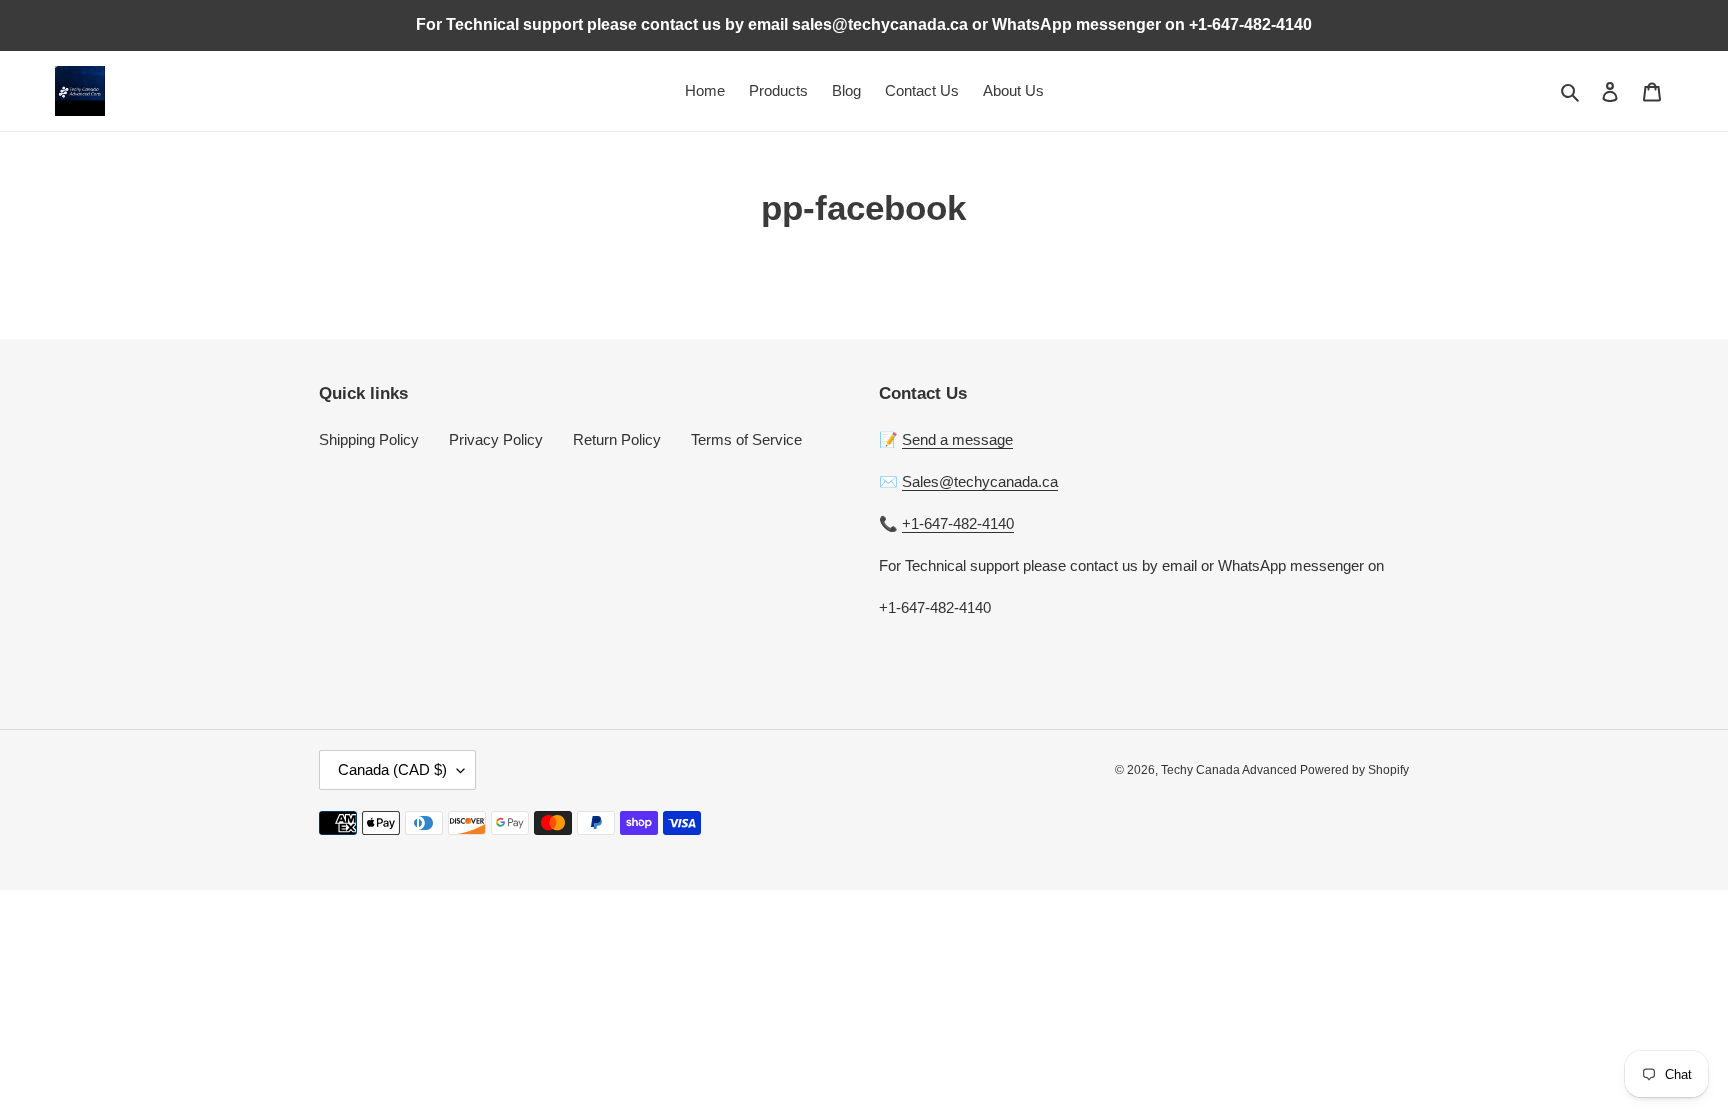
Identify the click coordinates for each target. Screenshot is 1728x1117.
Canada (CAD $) (392, 769)
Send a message (957, 439)
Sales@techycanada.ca (980, 481)
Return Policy (617, 439)
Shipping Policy (369, 439)
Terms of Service (746, 439)
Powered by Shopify (1354, 770)
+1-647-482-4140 (958, 523)
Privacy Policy (496, 439)
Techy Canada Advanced (1230, 770)
